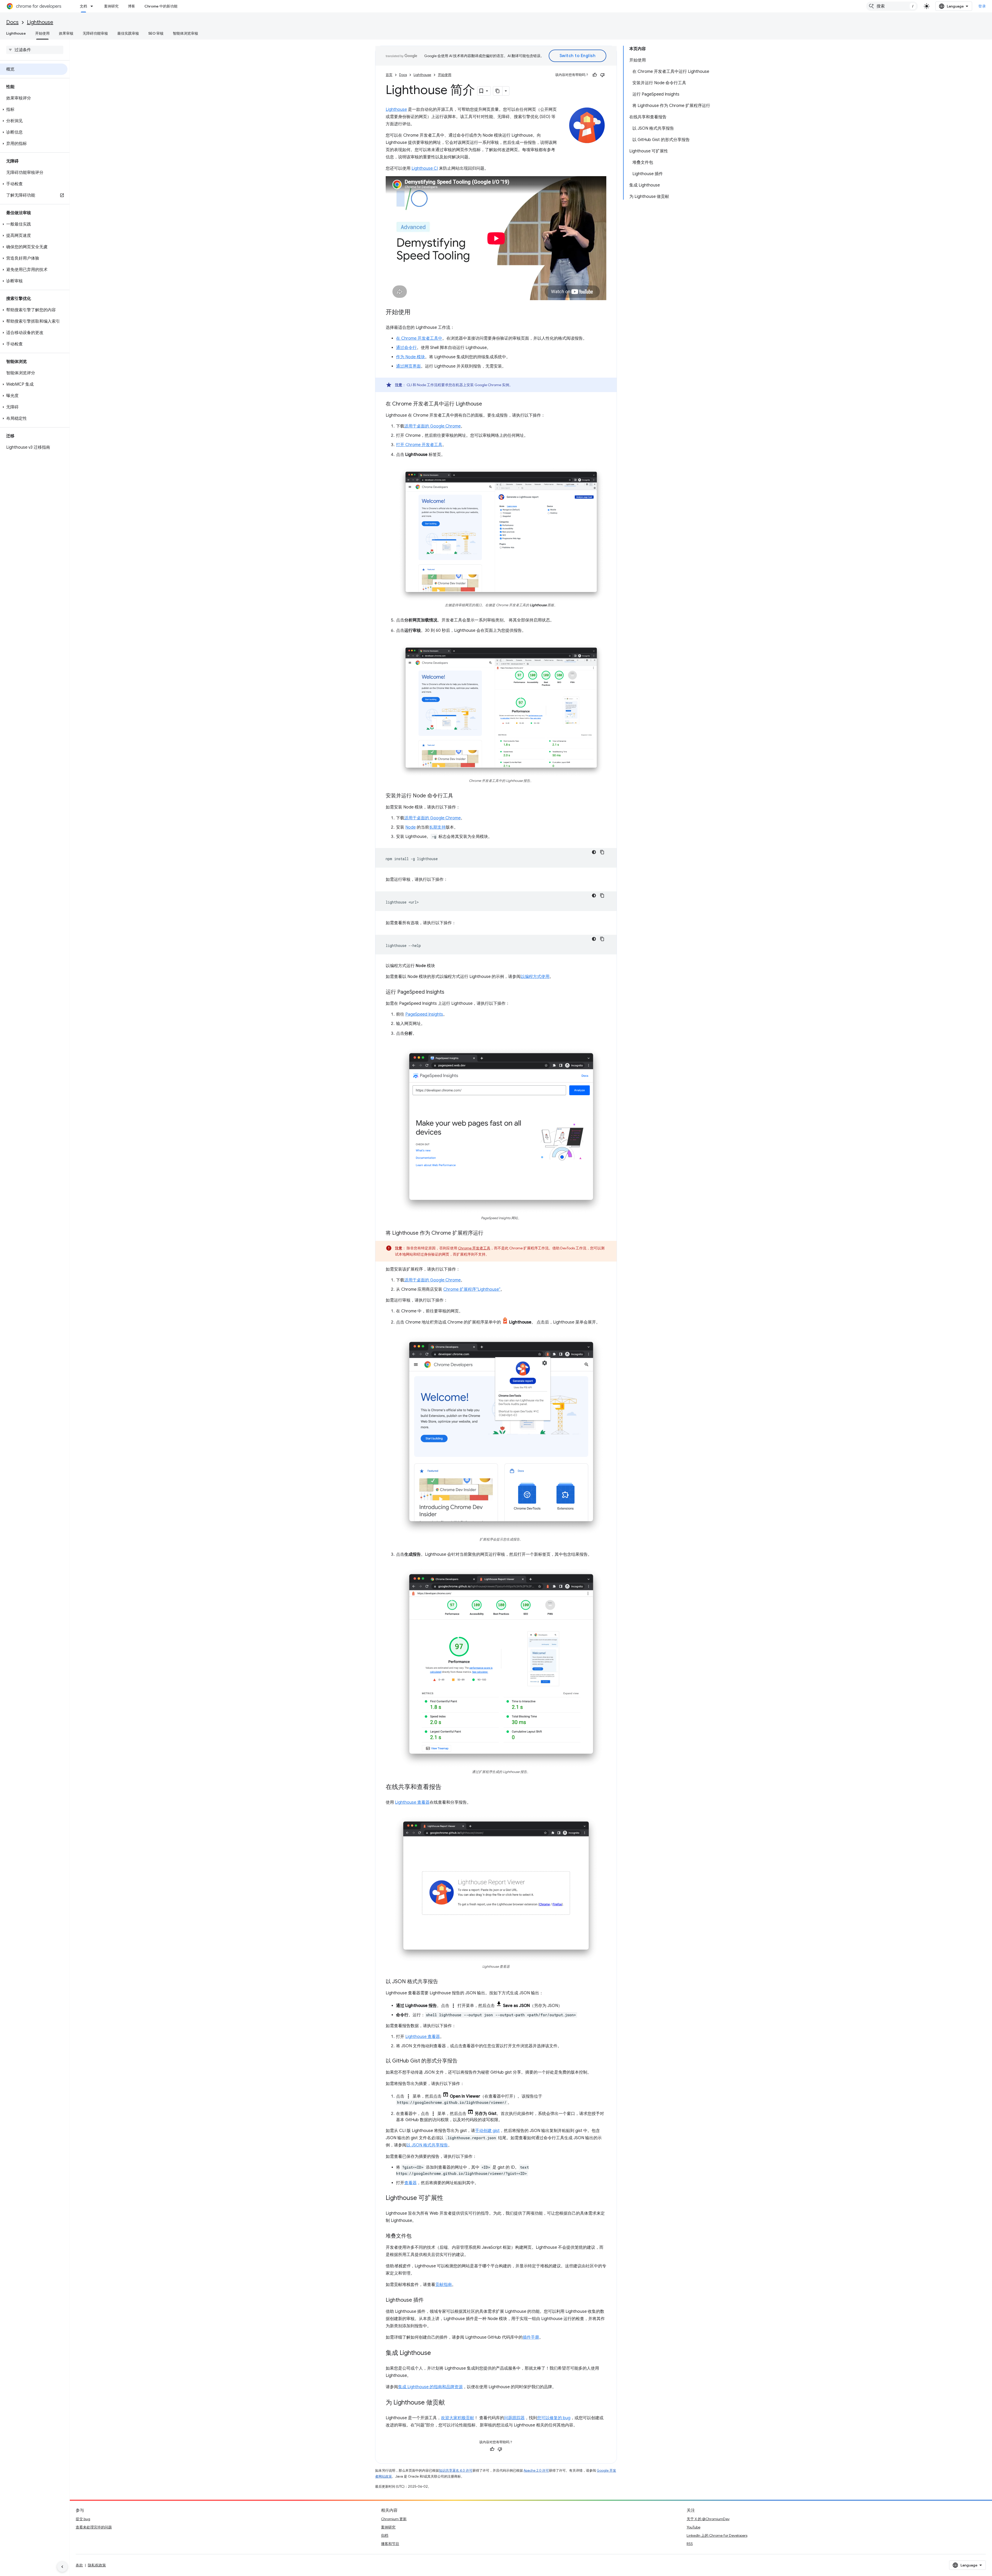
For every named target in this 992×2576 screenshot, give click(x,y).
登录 (982, 6)
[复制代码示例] (602, 852)
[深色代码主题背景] (594, 852)
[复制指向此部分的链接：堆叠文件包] (417, 2236)
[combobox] (892, 6)
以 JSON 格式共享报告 (427, 2145)
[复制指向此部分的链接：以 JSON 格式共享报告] (443, 1982)
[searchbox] (35, 50)
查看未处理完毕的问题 (94, 2527)
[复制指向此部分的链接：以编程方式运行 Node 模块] (440, 966)
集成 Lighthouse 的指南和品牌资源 (430, 2387)
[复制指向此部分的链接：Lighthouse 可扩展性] (448, 2198)
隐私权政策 (97, 2565)
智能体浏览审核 (185, 33)
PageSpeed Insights (424, 1014)
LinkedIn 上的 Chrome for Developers (717, 2535)
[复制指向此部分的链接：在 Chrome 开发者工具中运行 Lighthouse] (487, 404)
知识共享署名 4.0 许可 (456, 2470)
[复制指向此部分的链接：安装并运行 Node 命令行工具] (458, 796)
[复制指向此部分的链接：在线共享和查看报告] (447, 1787)
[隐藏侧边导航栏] (62, 2567)
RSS (690, 2544)
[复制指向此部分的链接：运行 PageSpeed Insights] (450, 992)
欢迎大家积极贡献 (458, 2418)
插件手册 (531, 2337)
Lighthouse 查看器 (412, 1802)
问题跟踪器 (514, 2418)
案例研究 (111, 6)
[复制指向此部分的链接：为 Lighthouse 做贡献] (450, 2403)
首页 (389, 75)
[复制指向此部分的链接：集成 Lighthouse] (436, 2353)
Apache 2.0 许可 (536, 2470)
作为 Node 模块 (410, 357)
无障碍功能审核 (95, 33)
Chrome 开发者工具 (474, 1248)
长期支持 (437, 827)
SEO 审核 (156, 33)
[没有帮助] (602, 75)
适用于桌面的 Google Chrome (432, 426)
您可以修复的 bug (554, 2418)
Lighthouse (40, 22)
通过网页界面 (408, 366)
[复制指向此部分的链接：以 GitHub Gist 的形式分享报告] (463, 2061)
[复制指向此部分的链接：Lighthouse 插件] (429, 2300)
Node (410, 827)
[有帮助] (595, 75)
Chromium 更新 (394, 2519)
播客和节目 (390, 2544)
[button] (34, 110)
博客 (131, 6)
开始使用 (42, 33)
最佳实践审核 (128, 33)
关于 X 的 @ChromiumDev (708, 2519)
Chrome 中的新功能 (161, 6)
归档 (385, 2535)
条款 (79, 2565)
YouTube (693, 2527)
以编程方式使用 (535, 977)
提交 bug (83, 2519)
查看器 (410, 2183)
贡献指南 (444, 2285)
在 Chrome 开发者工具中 (419, 338)
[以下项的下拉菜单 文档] (93, 6)
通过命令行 (406, 348)
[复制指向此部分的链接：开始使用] (416, 313)
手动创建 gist (487, 2131)
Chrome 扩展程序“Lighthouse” (472, 1289)
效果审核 (66, 33)
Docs (12, 22)
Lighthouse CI (425, 168)
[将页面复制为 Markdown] (498, 91)
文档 (83, 6)
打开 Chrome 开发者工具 (419, 445)
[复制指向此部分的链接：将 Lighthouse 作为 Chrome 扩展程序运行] (489, 1233)
